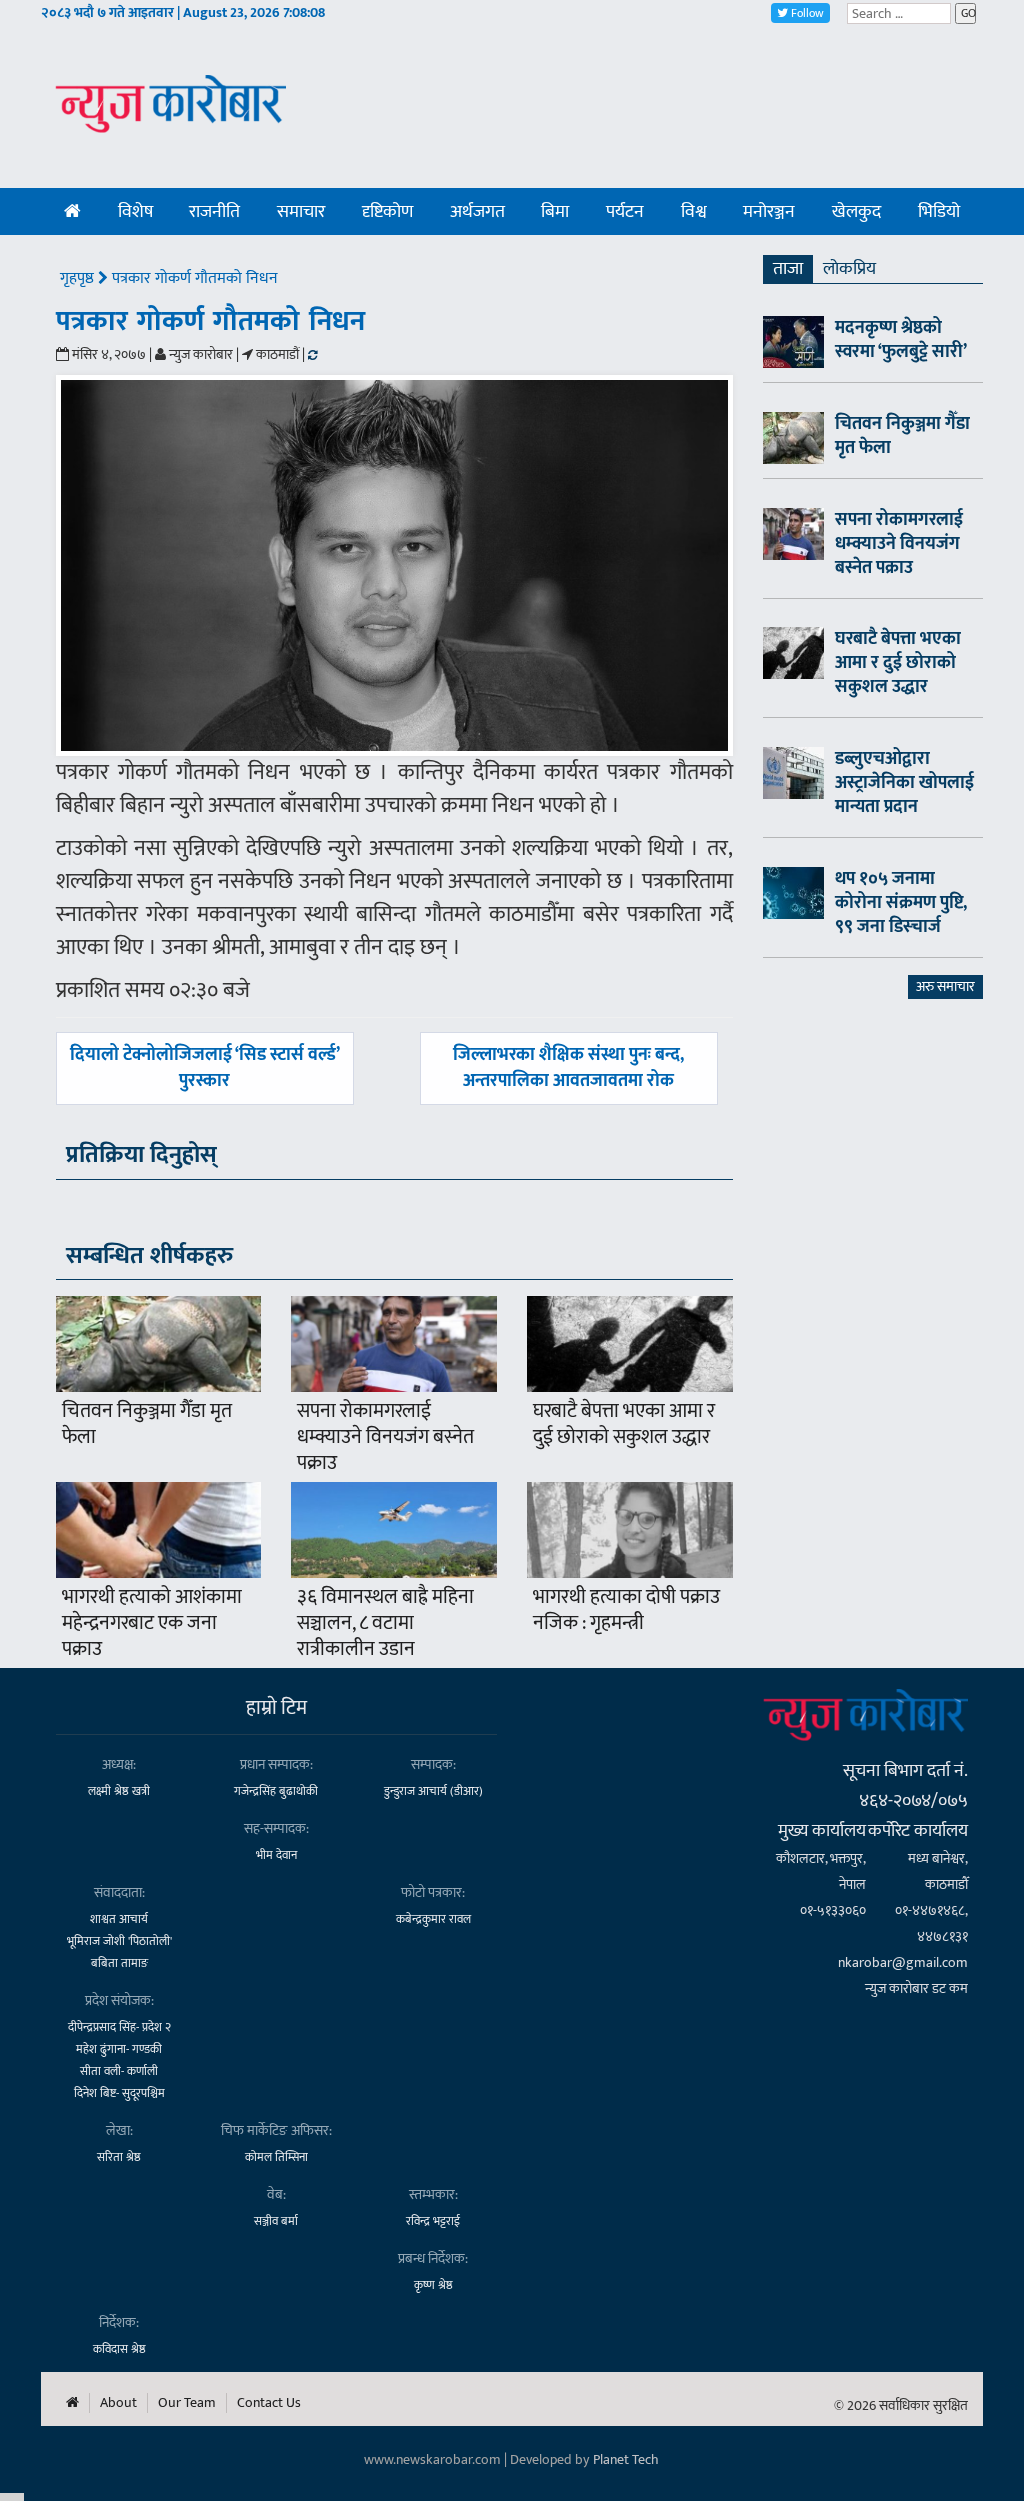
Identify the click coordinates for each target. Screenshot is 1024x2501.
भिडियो (939, 212)
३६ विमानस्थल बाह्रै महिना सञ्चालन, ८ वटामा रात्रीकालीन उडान (385, 1623)
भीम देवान (276, 1855)
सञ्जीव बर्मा (276, 2221)
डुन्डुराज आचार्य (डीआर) (433, 1791)
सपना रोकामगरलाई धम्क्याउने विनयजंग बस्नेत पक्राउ (385, 1437)
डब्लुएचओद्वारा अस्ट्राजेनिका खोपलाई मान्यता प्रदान (904, 783)
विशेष (135, 212)
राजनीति (214, 212)
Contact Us (269, 2403)
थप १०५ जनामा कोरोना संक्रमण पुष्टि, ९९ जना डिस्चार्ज (901, 903)
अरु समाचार (945, 986)
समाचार (301, 212)
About (118, 2403)
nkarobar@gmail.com (903, 1962)
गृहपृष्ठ (79, 278)
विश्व (694, 212)
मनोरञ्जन (769, 212)
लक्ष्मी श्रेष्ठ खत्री (119, 1791)
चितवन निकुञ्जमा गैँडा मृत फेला (147, 1424)
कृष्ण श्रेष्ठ (433, 2285)
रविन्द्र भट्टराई (433, 2221)
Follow (806, 13)
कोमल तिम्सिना (276, 2157)
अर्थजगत (477, 212)
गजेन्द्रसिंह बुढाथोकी (276, 1791)
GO (968, 13)
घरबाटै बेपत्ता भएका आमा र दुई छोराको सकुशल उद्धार (624, 1424)
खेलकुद (856, 212)
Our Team (187, 2403)
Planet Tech (626, 2459)
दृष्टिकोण (387, 212)
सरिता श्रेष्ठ (119, 2157)
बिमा (555, 212)
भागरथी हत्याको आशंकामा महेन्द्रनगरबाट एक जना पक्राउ (152, 1623)
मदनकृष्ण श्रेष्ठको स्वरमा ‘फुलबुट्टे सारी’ (901, 340)
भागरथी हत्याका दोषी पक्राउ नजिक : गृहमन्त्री (626, 1610)
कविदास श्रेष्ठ (119, 2349)
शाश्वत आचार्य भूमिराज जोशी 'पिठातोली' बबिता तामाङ (119, 1941)
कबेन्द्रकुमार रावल (433, 1919)
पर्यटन (625, 212)
